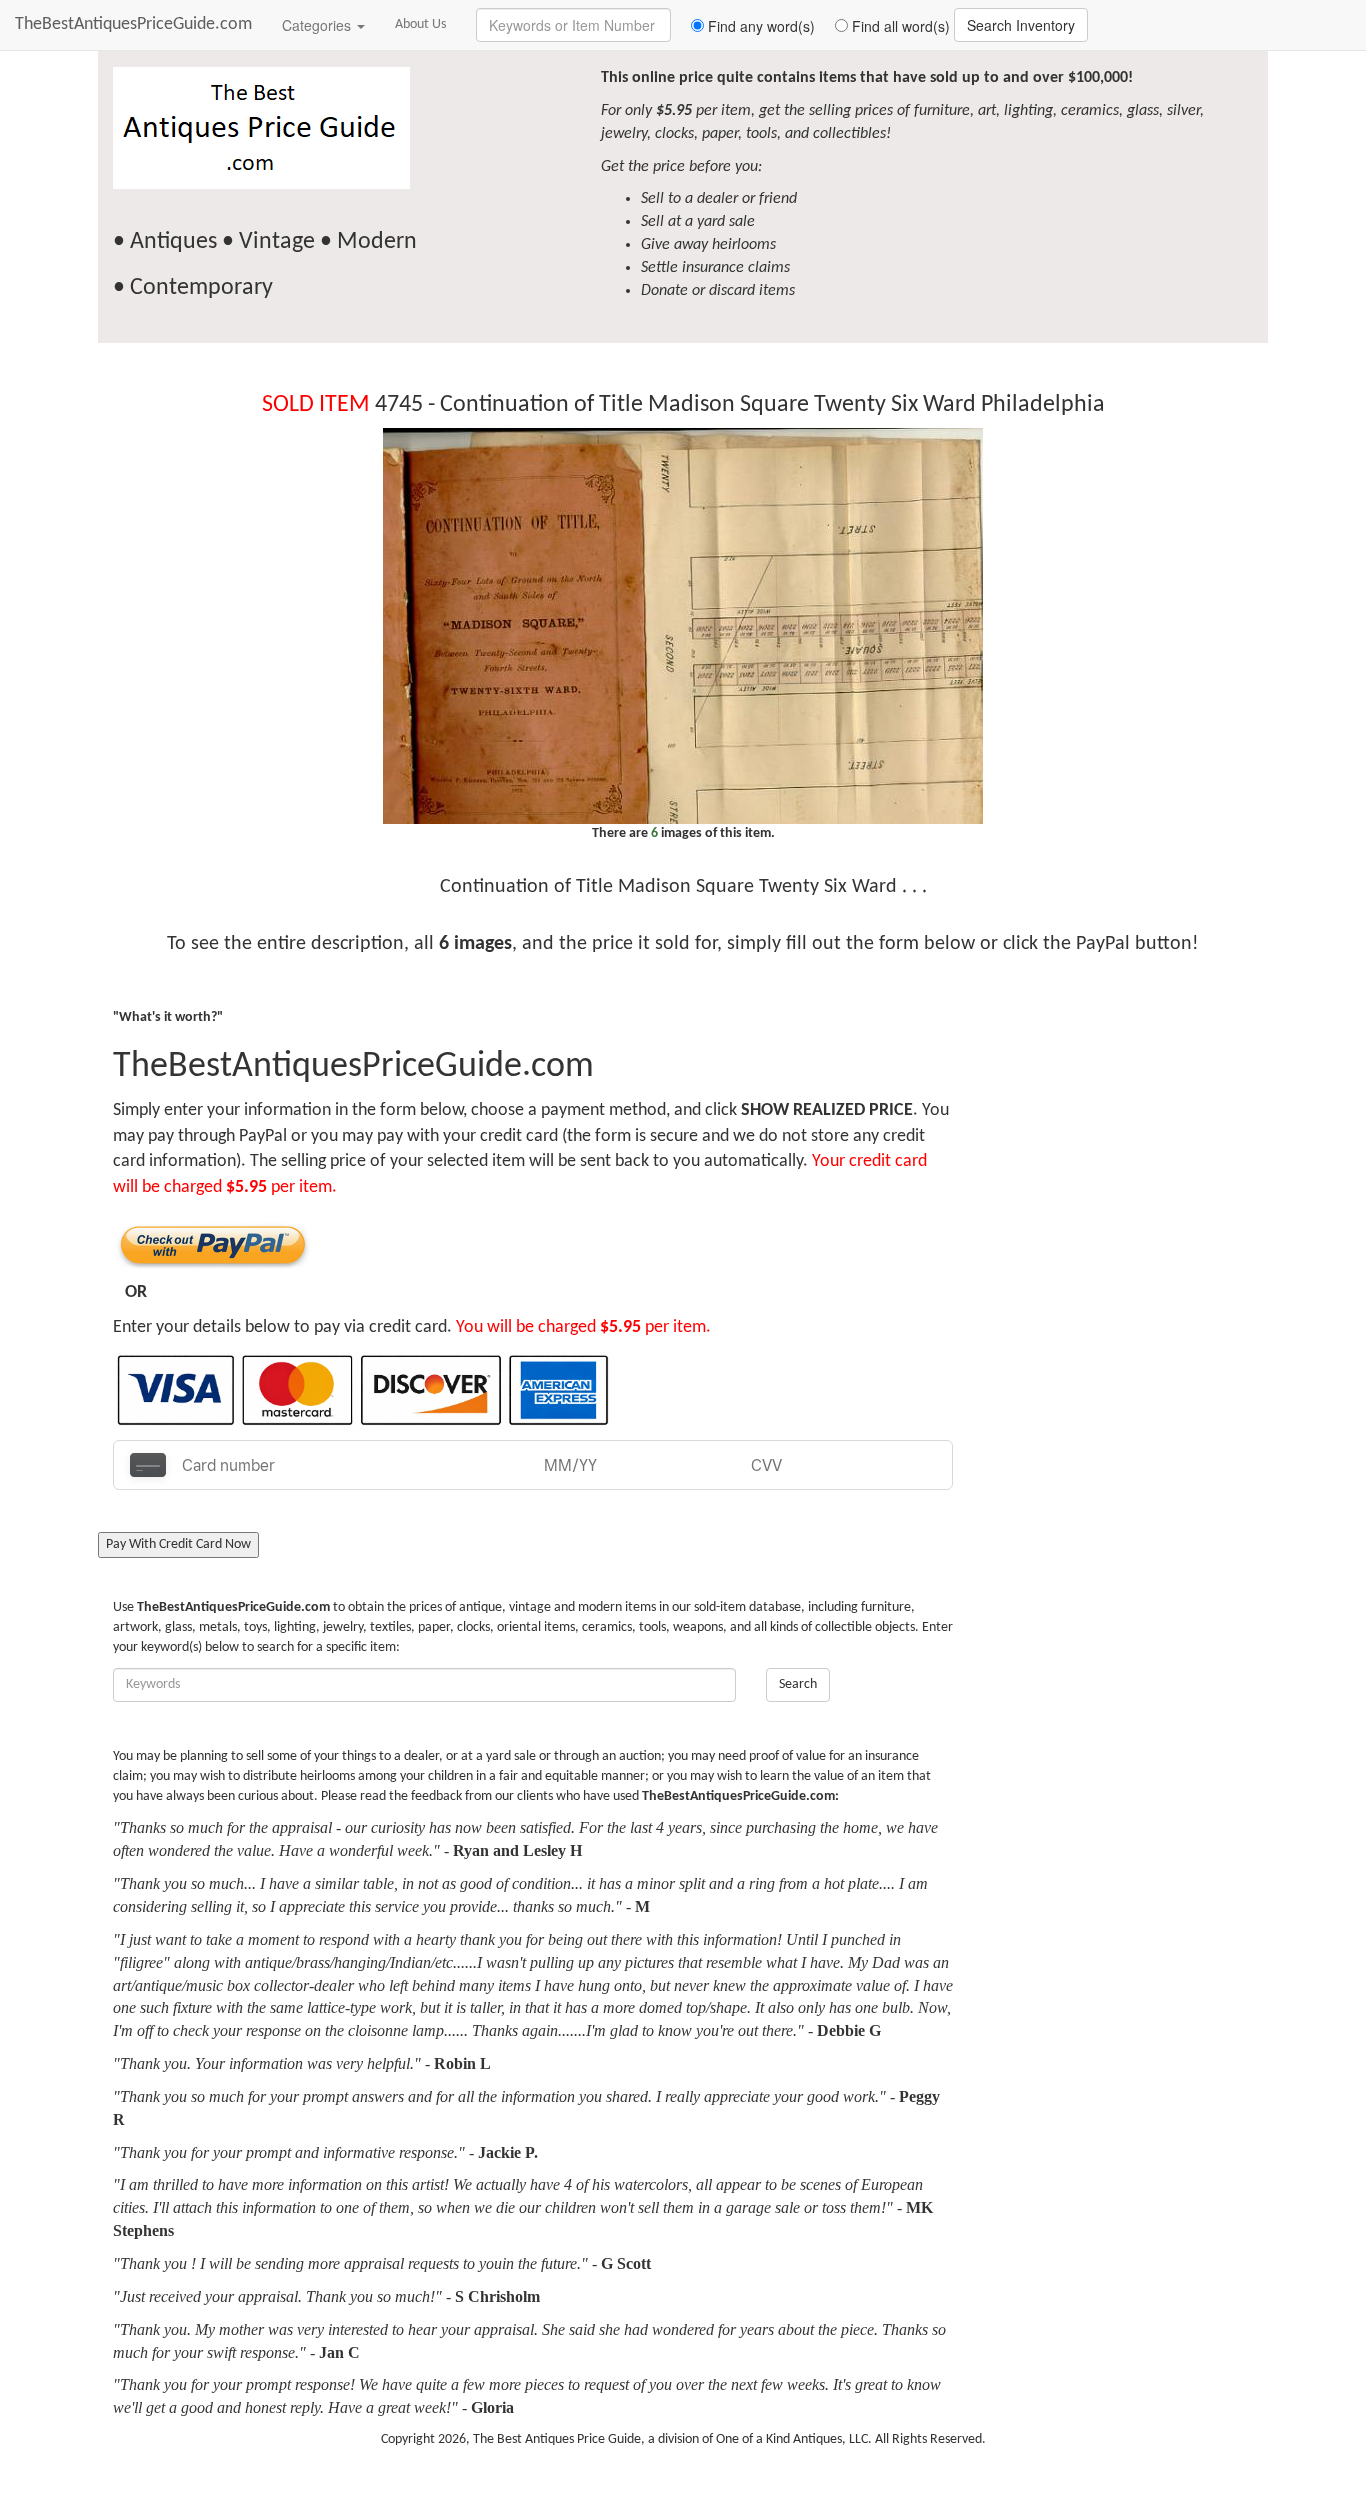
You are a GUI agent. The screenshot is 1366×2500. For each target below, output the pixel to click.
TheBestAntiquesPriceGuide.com (133, 24)
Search (798, 1684)
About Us (420, 24)
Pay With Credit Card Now (178, 1544)
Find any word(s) (759, 26)
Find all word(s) (899, 26)
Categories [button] (318, 25)
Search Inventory (1021, 25)
